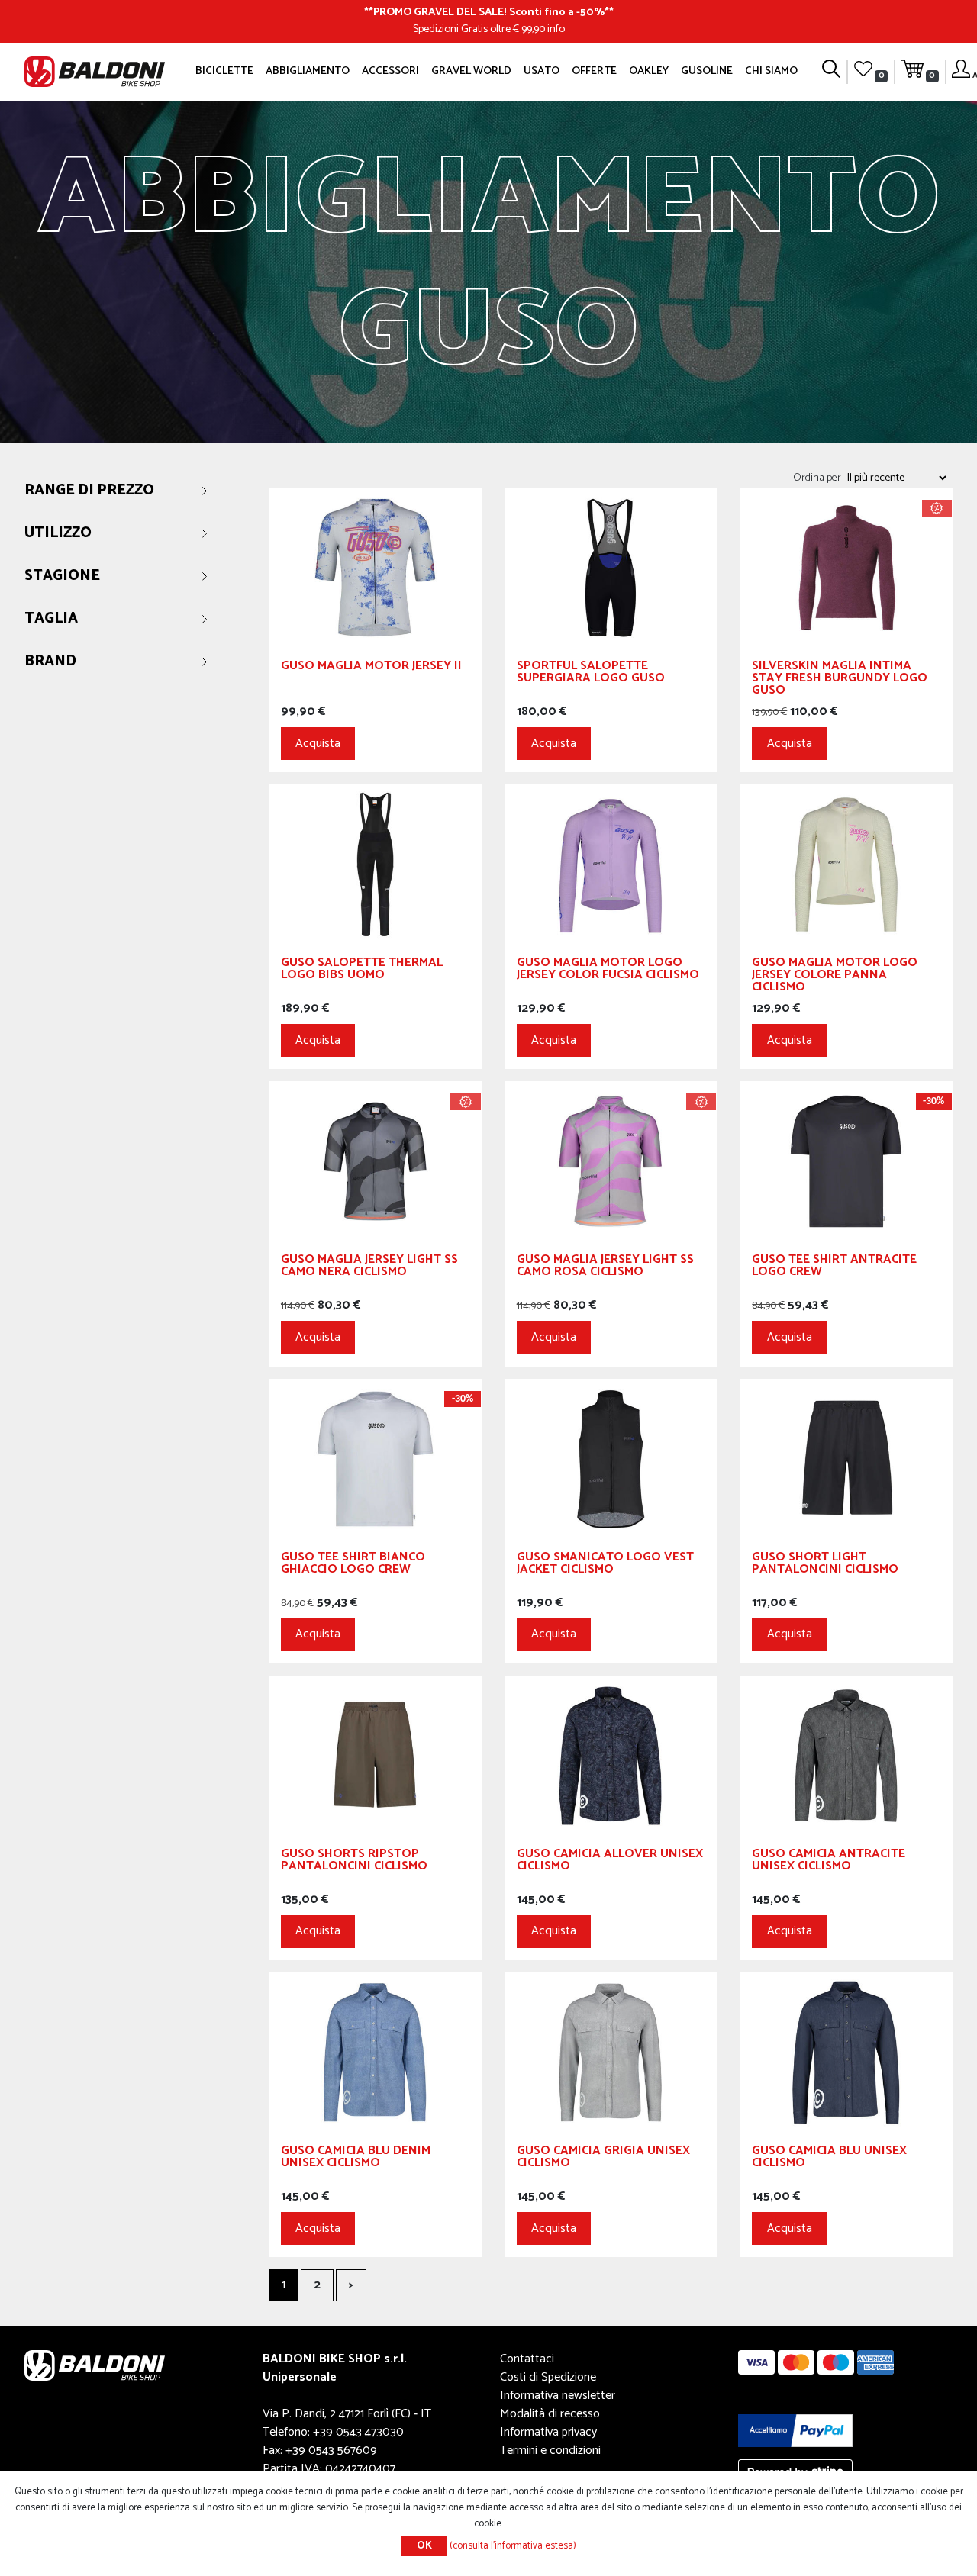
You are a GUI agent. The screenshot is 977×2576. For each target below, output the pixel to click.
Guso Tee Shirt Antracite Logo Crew (834, 1268)
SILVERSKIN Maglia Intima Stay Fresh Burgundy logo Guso (840, 680)
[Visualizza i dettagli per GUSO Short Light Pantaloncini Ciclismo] (846, 1458)
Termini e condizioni (550, 2450)
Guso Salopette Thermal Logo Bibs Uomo (362, 971)
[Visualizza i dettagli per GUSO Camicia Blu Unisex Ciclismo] (846, 2052)
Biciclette (224, 71)
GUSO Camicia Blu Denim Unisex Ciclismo (356, 2159)
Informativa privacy (548, 2432)
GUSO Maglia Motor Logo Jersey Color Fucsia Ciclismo (608, 971)
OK (424, 2546)
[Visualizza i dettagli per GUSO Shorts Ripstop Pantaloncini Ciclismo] (375, 1755)
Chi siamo (771, 71)
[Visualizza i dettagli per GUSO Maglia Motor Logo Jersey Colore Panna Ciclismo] (846, 864)
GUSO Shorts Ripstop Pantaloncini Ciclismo (354, 1862)
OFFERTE (594, 71)
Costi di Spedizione (548, 2377)
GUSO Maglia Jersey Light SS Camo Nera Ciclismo (369, 1268)
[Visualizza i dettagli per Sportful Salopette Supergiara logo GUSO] (611, 567)
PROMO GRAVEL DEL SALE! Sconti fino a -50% (489, 12)
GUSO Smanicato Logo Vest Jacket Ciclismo (605, 1565)
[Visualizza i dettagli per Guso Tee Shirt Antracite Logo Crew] (846, 1161)
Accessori (390, 71)
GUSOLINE (707, 71)
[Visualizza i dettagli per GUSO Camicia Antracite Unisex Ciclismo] (846, 1755)
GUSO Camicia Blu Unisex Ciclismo (829, 2159)
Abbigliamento (308, 71)
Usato (542, 71)
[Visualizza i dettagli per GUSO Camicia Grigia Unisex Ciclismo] (611, 2052)
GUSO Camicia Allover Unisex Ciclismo (610, 1862)
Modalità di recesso (550, 2414)
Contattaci (527, 2359)
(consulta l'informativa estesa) (513, 2546)
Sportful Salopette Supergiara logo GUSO (591, 674)
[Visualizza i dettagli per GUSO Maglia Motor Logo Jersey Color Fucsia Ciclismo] (611, 864)
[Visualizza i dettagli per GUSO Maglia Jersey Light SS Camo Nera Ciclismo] (375, 1161)
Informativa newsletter (558, 2396)
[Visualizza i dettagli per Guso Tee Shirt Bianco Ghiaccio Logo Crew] (375, 1458)
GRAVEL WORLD (471, 71)
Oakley (649, 71)
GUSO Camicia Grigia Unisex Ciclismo (603, 2159)
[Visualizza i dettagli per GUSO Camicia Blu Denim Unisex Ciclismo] (375, 2052)
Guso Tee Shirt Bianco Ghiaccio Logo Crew (353, 1565)
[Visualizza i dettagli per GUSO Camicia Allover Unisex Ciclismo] (611, 1755)
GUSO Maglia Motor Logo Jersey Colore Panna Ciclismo (835, 977)
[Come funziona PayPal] (795, 2430)
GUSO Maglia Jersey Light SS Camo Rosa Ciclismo (605, 1268)
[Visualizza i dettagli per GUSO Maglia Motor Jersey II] (375, 567)
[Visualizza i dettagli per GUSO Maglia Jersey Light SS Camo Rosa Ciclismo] (611, 1161)
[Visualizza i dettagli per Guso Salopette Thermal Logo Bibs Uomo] (375, 864)
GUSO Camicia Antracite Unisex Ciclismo (829, 1862)
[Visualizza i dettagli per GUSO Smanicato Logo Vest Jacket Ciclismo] (611, 1458)
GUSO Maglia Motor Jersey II (371, 668)
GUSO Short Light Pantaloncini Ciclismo (825, 1565)
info (556, 29)
